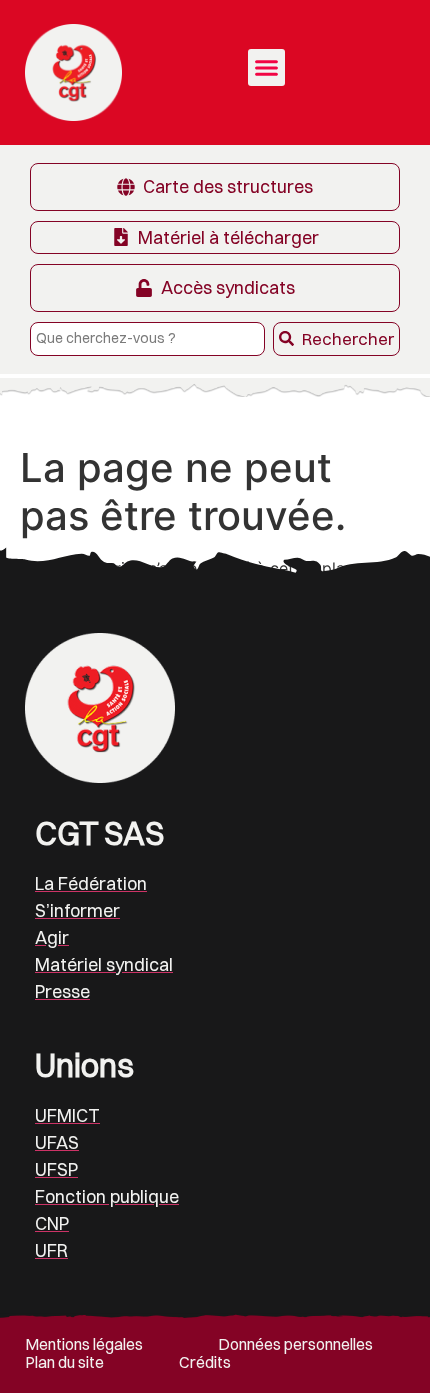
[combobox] (147, 339)
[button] (267, 68)
